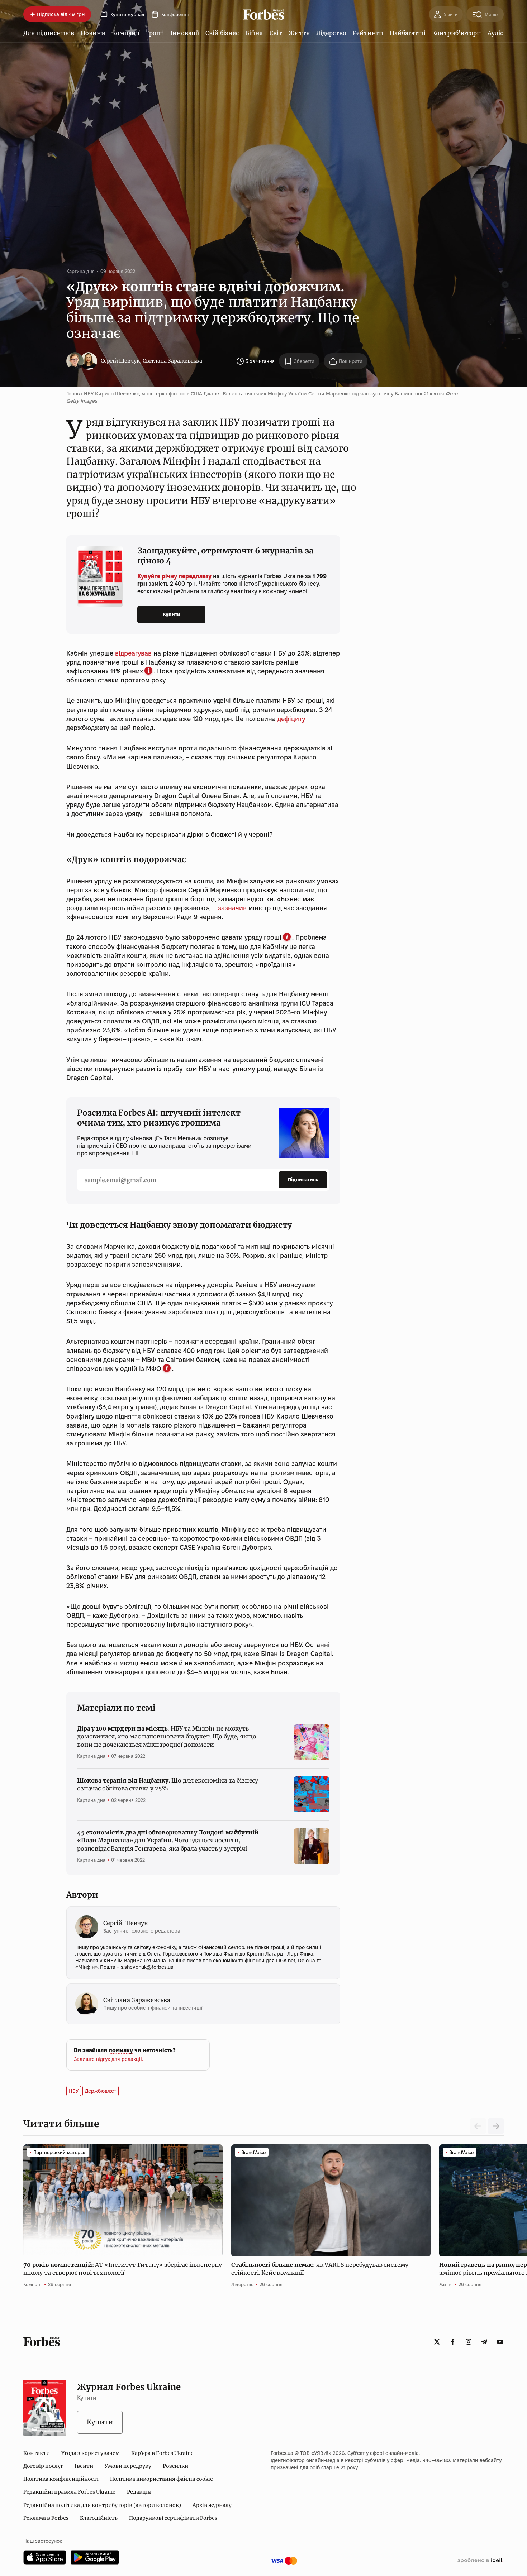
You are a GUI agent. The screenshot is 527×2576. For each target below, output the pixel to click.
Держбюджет (101, 2091)
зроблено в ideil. (480, 2561)
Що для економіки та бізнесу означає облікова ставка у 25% (168, 1784)
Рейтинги (368, 33)
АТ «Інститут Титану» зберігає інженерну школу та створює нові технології (123, 2269)
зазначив (232, 908)
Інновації (185, 33)
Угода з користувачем (91, 2453)
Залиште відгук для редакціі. (108, 2059)
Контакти (37, 2453)
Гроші (155, 33)
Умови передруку (128, 2466)
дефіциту (291, 719)
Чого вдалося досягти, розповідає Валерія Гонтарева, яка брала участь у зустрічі (168, 1840)
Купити (172, 614)
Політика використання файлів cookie (162, 2479)
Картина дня (80, 271)
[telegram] (484, 2342)
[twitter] (437, 2342)
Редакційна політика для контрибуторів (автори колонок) (102, 2505)
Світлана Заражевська (172, 361)
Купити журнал (127, 15)
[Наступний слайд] (496, 2126)
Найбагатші (408, 33)
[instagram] (469, 2342)
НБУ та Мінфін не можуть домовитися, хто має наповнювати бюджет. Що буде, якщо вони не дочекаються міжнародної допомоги (167, 1736)
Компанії (126, 33)
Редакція (139, 2492)
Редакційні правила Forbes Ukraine (69, 2492)
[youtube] (500, 2342)
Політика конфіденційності (61, 2479)
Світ (276, 33)
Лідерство (331, 33)
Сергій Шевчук (120, 361)
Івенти (84, 2466)
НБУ (74, 2091)
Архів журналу (212, 2505)
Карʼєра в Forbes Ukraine (162, 2453)
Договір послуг (43, 2466)
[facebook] (453, 2342)
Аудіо (496, 33)
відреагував (133, 653)
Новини (93, 33)
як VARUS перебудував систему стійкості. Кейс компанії (320, 2269)
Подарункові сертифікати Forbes (173, 2518)
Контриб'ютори (457, 33)
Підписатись (303, 1180)
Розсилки (175, 2466)
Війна (254, 33)
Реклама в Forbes (46, 2518)
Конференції (175, 15)
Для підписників (49, 33)
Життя (299, 33)
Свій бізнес (222, 33)
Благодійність (99, 2518)
